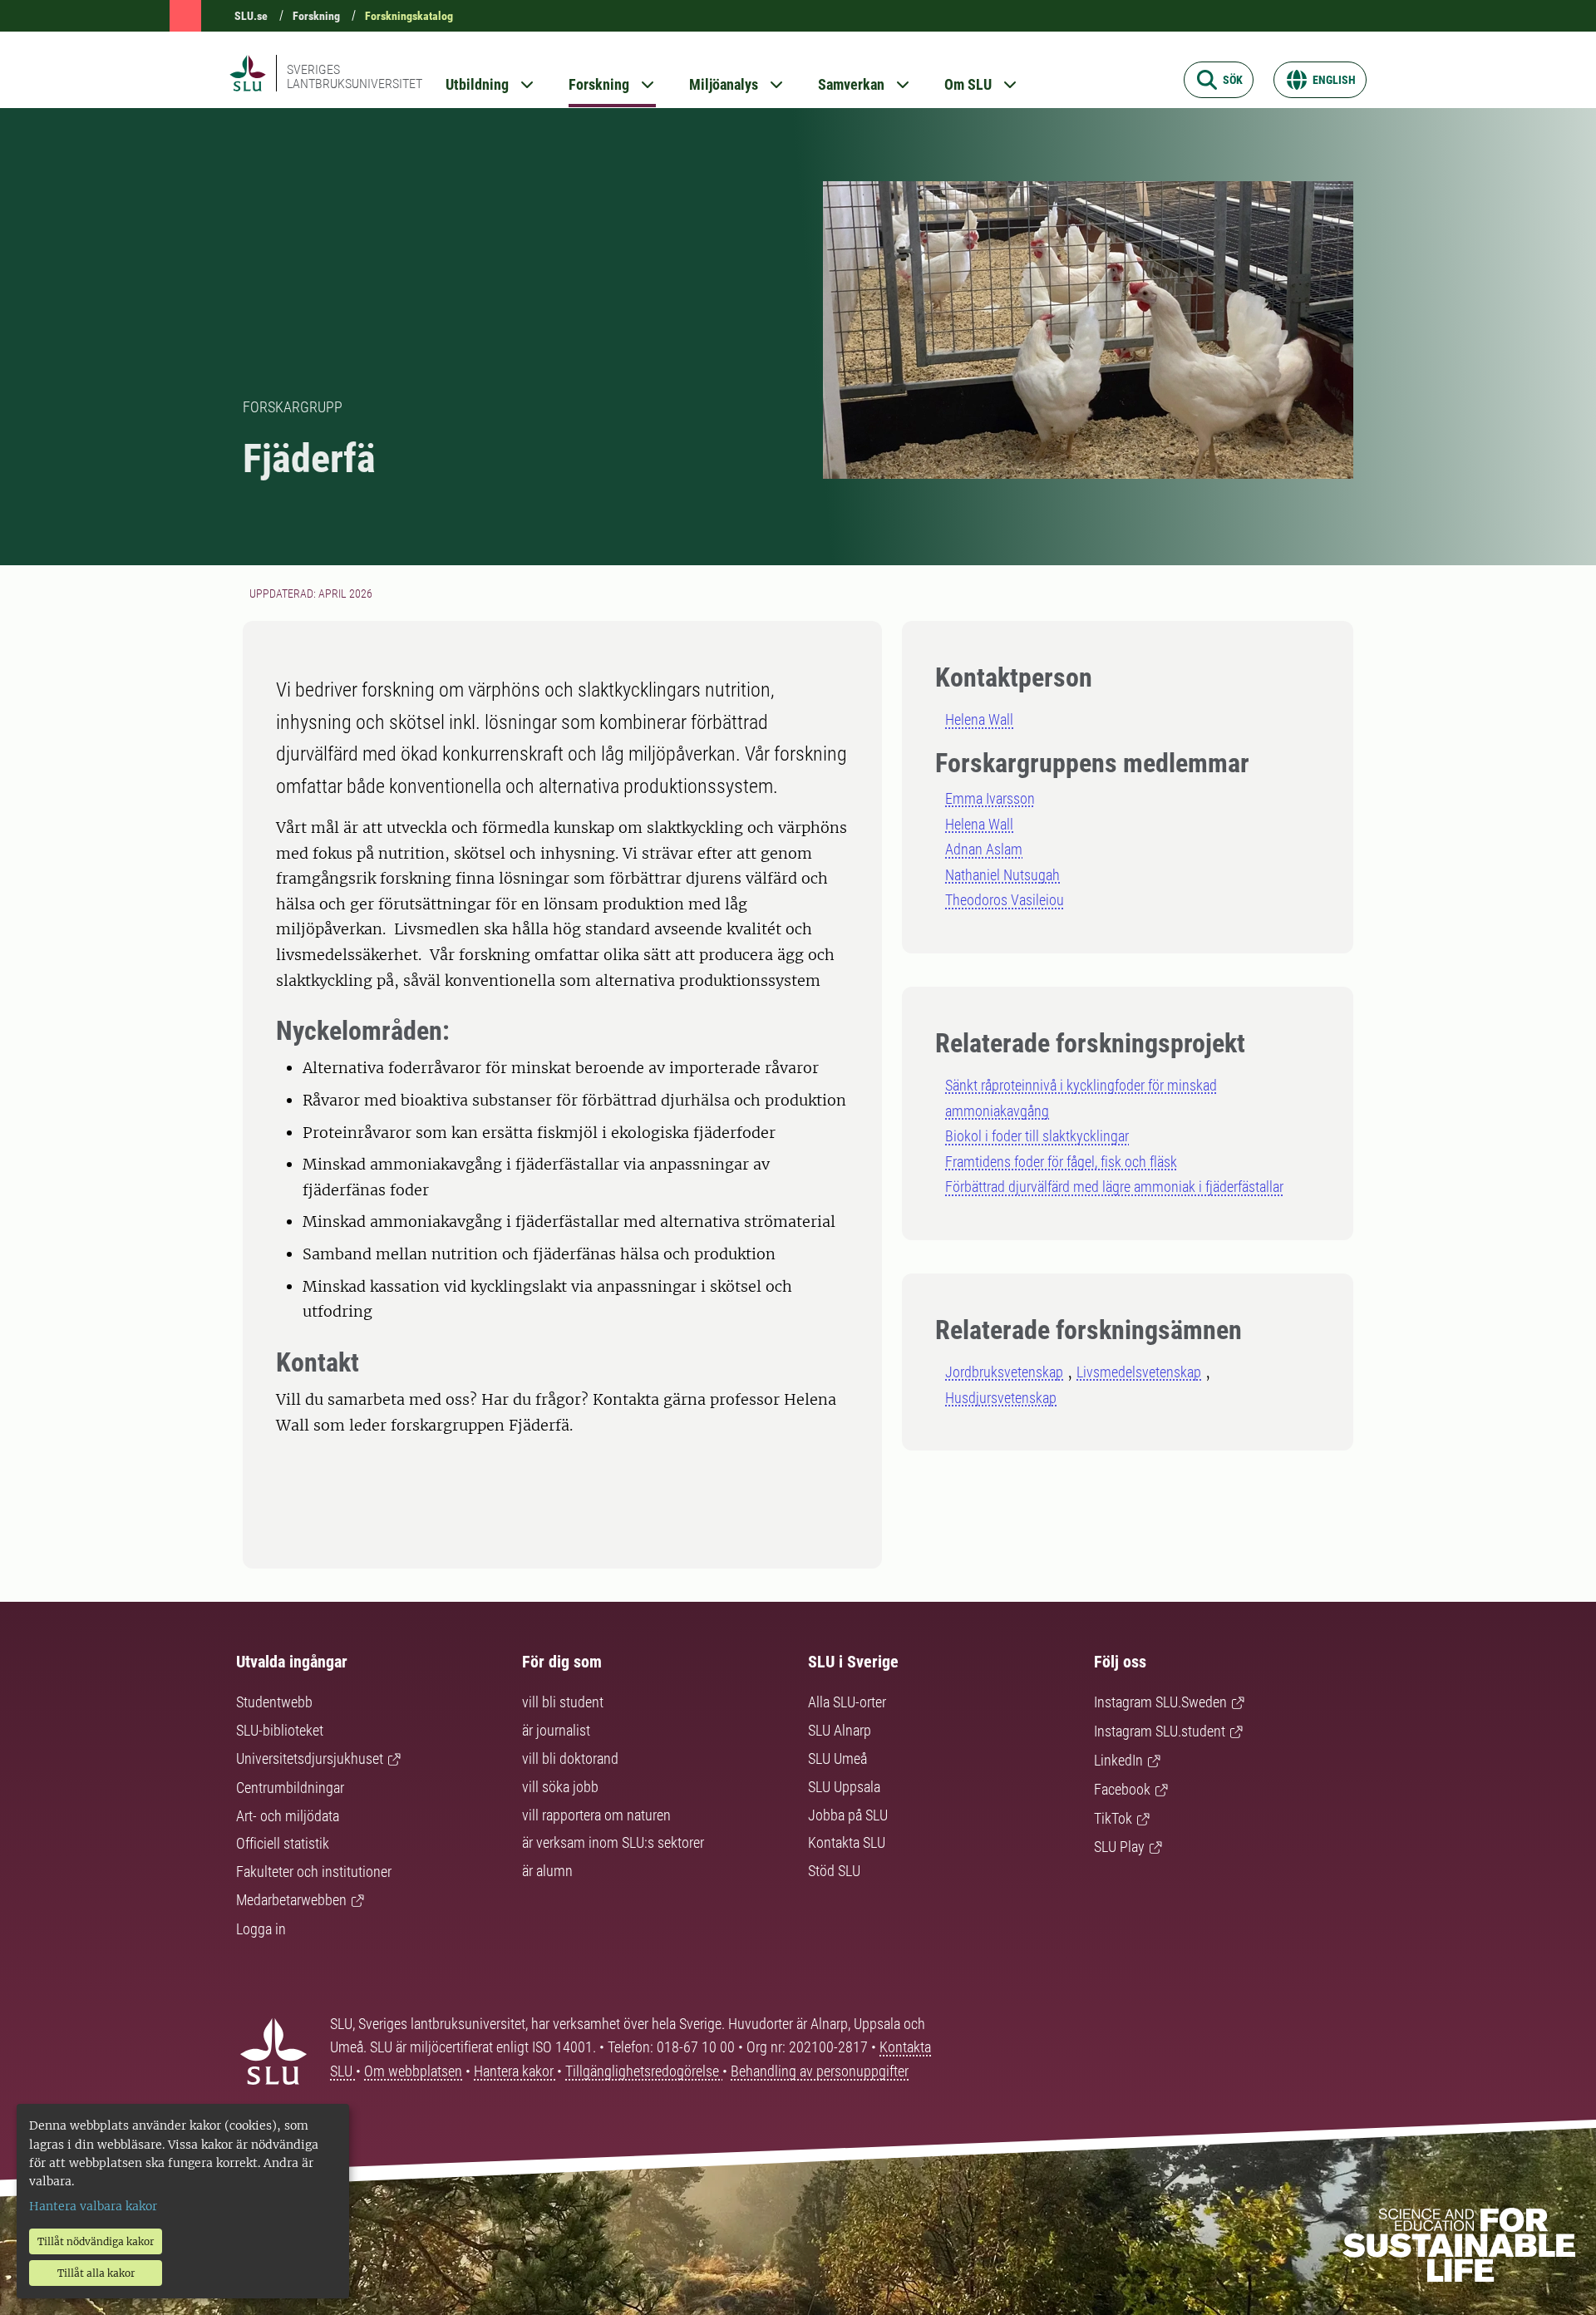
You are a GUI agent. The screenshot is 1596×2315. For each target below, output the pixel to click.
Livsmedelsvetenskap (1139, 1372)
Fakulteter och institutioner (314, 1872)
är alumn (547, 1871)
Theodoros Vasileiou (1005, 900)
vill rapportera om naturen (596, 1815)
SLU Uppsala (844, 1787)
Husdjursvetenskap (1001, 1398)
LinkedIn (1118, 1760)
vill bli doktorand (570, 1758)
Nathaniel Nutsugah (1002, 875)
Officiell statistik (283, 1843)
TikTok (1113, 1818)
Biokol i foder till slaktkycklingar (1037, 1136)
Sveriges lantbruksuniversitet (355, 76)
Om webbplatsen (413, 2071)
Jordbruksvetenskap (1004, 1372)
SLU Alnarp (840, 1730)
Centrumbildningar (290, 1788)
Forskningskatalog (409, 16)
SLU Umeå (837, 1758)
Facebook (1122, 1789)
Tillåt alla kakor (96, 2273)
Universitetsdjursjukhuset (310, 1758)
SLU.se (251, 16)
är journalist (556, 1730)
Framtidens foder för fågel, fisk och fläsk (1061, 1162)
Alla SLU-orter (847, 1702)
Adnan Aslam (984, 849)
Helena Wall (979, 719)
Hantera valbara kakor (93, 2206)
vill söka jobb (560, 1787)
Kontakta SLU (847, 1842)
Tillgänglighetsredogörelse (644, 2071)
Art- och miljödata (288, 1816)
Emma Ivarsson (990, 798)
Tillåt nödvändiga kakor (96, 2241)
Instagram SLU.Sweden (1160, 1702)
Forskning (316, 16)
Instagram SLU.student (1160, 1731)
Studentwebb (274, 1702)
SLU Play (1119, 1847)
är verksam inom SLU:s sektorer (613, 1842)
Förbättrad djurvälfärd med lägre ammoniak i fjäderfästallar (1114, 1187)
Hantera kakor (515, 2071)
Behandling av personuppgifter (820, 2071)
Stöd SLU (834, 1871)
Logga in (261, 1929)
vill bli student (563, 1702)
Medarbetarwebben (291, 1900)
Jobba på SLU (848, 1815)
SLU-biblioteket (280, 1730)
